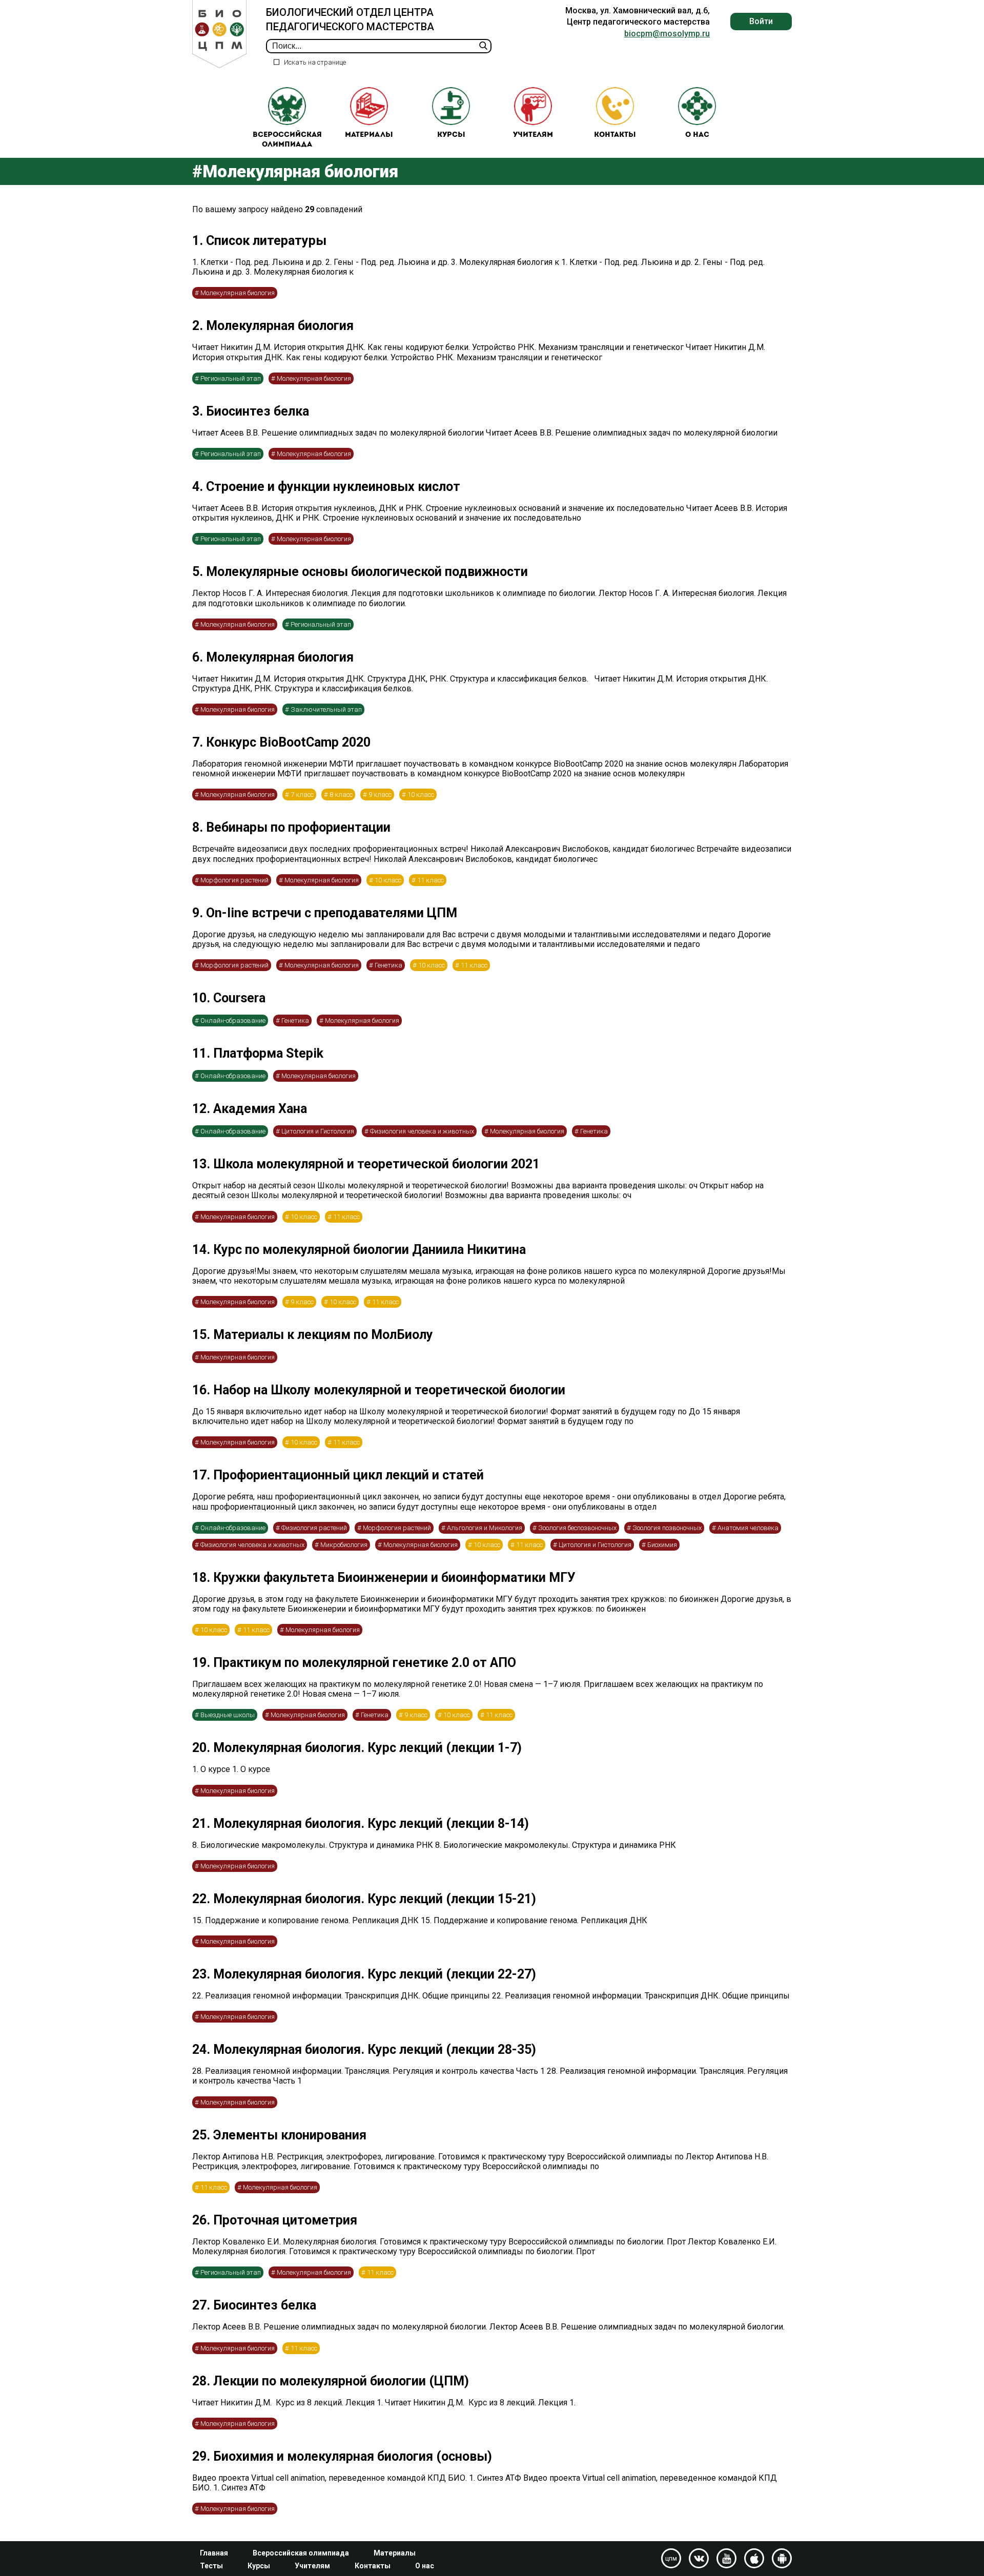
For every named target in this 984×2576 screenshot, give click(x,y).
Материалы (369, 135)
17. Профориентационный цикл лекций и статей (338, 1475)
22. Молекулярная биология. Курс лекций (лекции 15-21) (364, 1899)
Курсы (451, 135)
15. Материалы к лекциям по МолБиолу (313, 1335)
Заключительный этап (326, 709)
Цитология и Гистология (318, 1131)
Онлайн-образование (233, 1021)
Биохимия (662, 1545)
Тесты (211, 2566)
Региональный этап (231, 378)
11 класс (430, 880)
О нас (697, 135)
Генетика (388, 965)
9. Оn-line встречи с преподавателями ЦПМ (325, 913)
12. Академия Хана (250, 1109)
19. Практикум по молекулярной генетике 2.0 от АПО (354, 1663)
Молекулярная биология (238, 293)
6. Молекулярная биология (273, 657)
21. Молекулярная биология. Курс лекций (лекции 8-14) (361, 1823)
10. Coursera (229, 998)
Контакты (615, 135)
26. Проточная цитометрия (275, 2220)
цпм (671, 2559)
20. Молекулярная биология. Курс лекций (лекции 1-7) (357, 1748)
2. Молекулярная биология (273, 326)
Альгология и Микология (485, 1528)
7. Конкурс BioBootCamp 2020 (281, 742)
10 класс (421, 795)
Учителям (533, 135)
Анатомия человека (748, 1528)
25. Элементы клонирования (279, 2135)
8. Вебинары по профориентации (291, 827)
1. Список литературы (259, 241)
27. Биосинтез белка (254, 2305)
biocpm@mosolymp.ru (667, 34)
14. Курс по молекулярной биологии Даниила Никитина (359, 1250)
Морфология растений (234, 880)
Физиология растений (314, 1528)
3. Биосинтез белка (251, 411)
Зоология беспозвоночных (577, 1528)
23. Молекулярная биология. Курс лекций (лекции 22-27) (364, 1974)
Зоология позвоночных (667, 1528)
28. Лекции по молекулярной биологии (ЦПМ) (331, 2381)
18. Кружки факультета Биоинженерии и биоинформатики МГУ (384, 1578)
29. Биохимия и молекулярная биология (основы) (342, 2456)
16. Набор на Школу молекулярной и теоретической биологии (379, 1390)
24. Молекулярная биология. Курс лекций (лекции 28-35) (364, 2049)
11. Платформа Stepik (258, 1053)
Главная (214, 2553)
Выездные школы (228, 1715)
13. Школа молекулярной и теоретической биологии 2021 (366, 1164)
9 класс (380, 795)
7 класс (302, 795)
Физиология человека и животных (422, 1131)
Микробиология (344, 1545)
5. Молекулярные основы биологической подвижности (360, 572)
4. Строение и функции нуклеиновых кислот (326, 487)
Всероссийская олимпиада (287, 140)
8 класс (341, 795)
